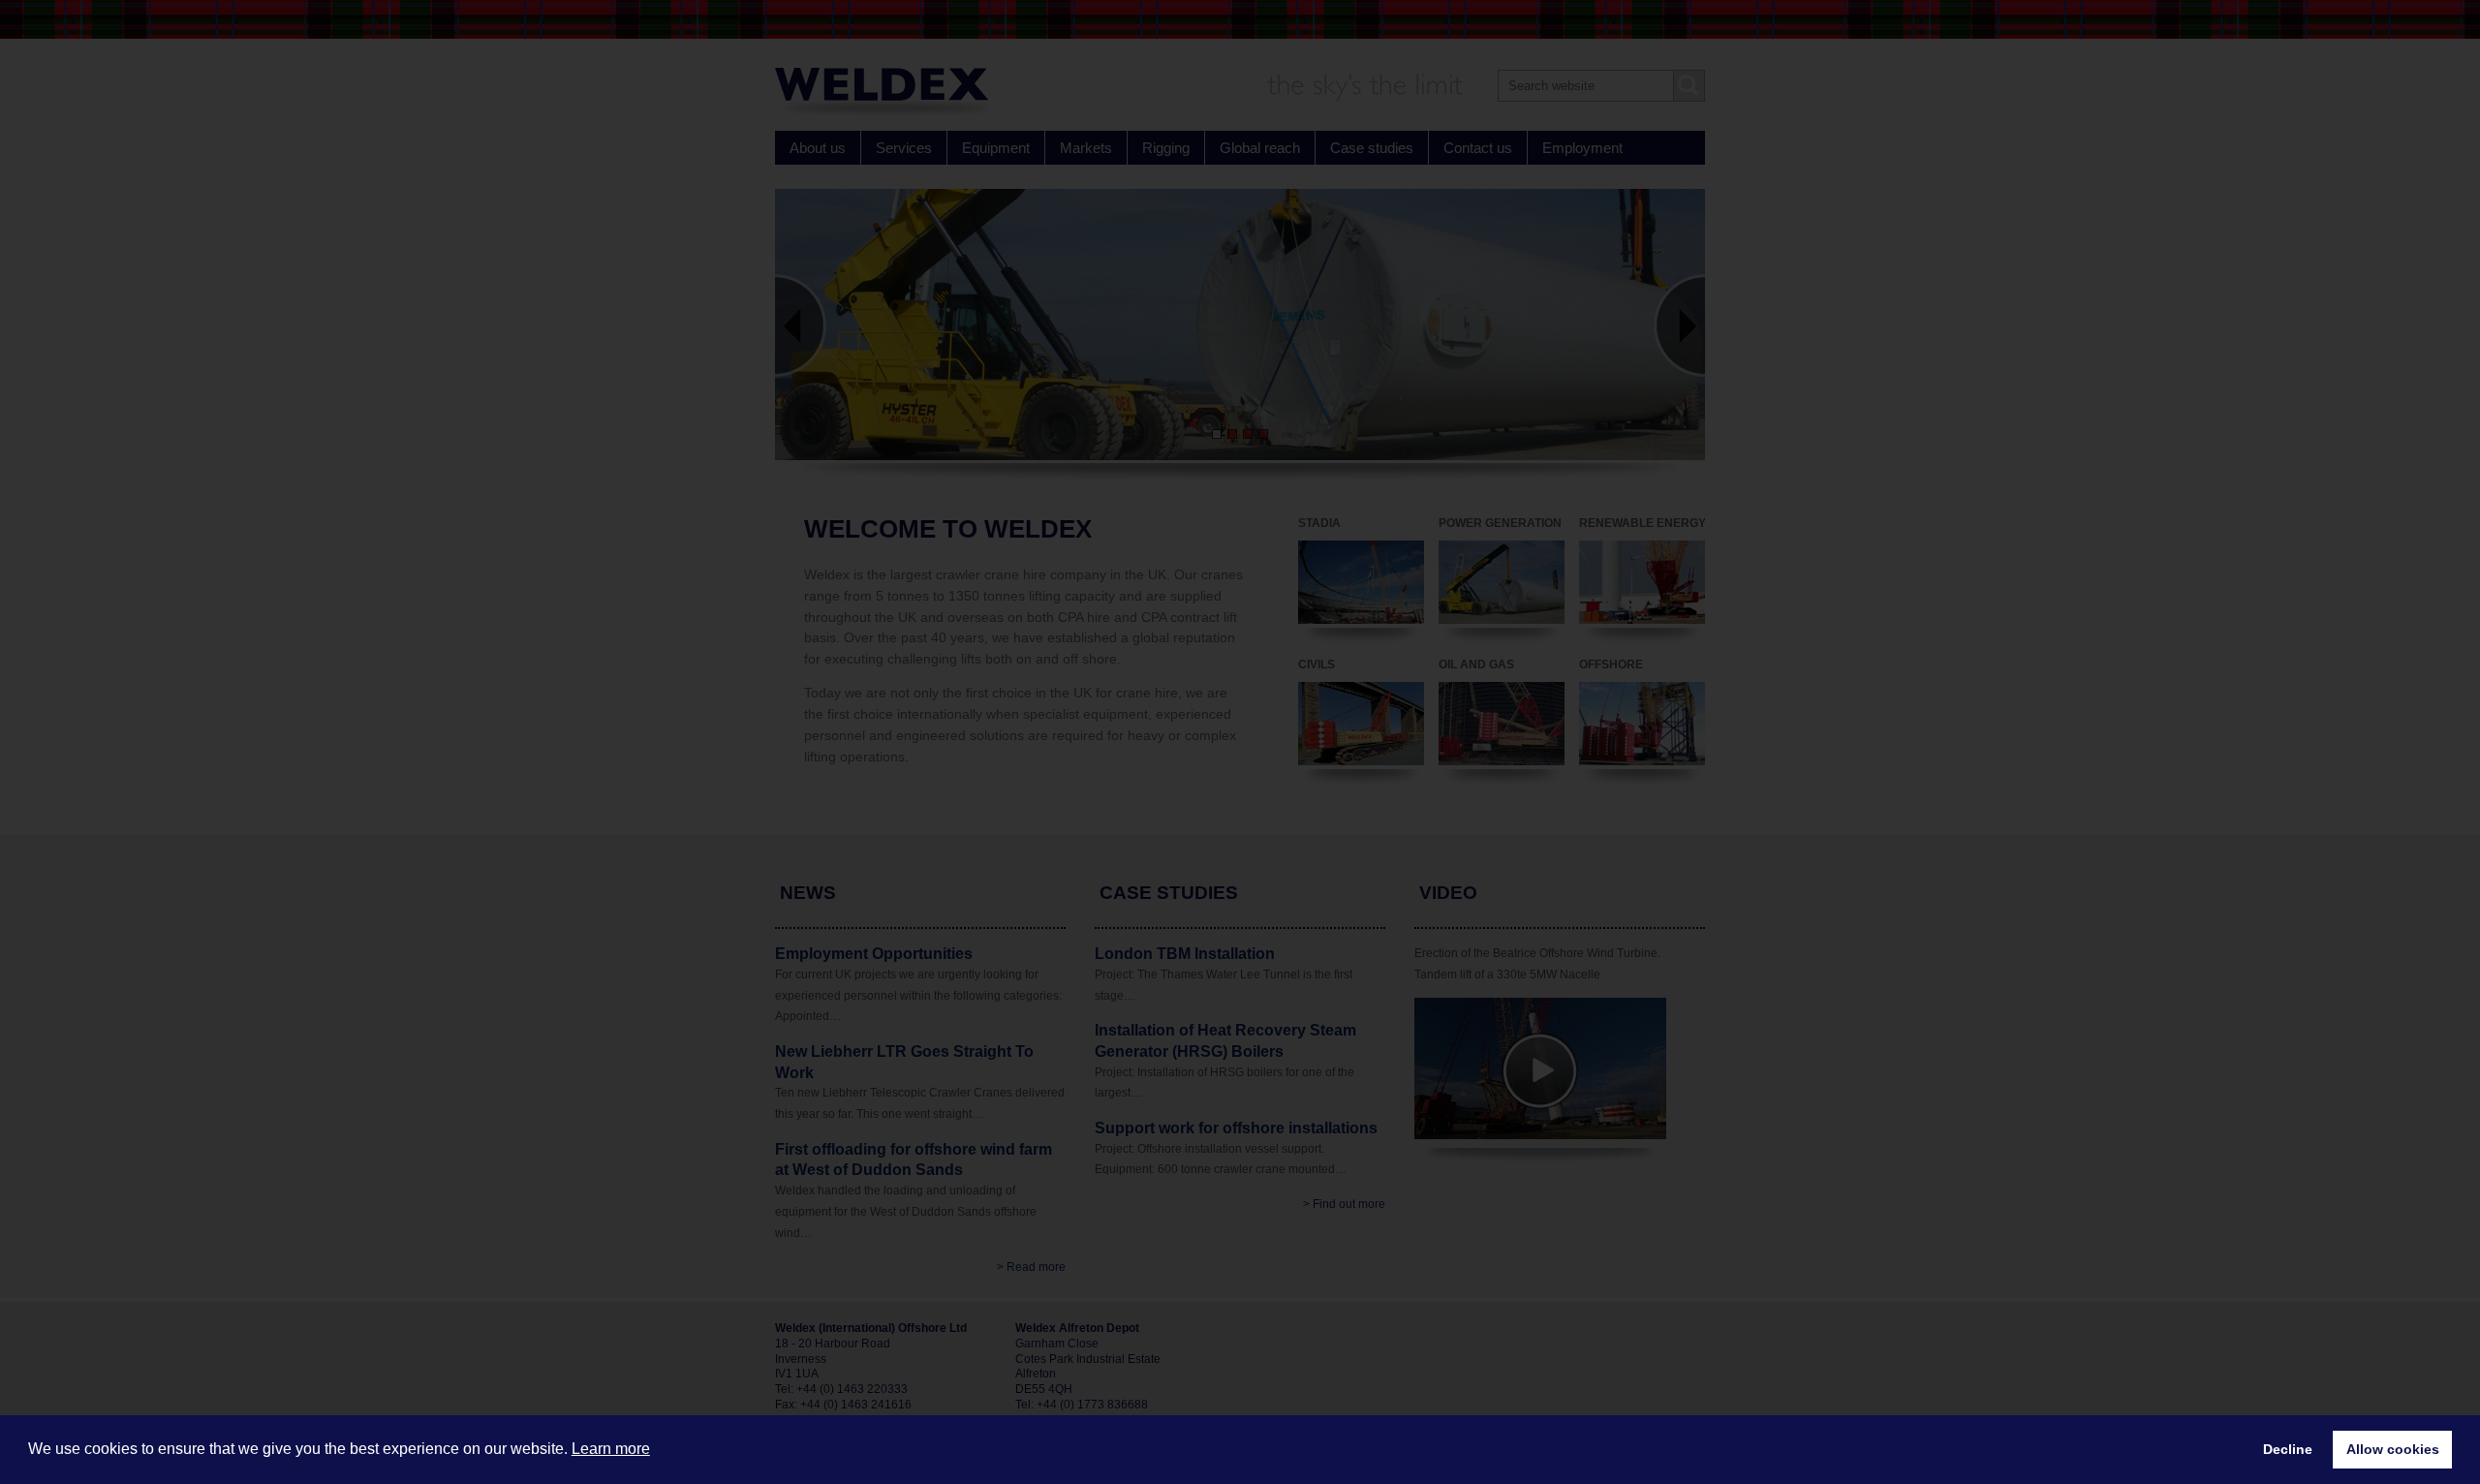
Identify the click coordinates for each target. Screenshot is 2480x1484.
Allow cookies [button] (2393, 1449)
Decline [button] (2288, 1449)
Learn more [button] (611, 1449)
